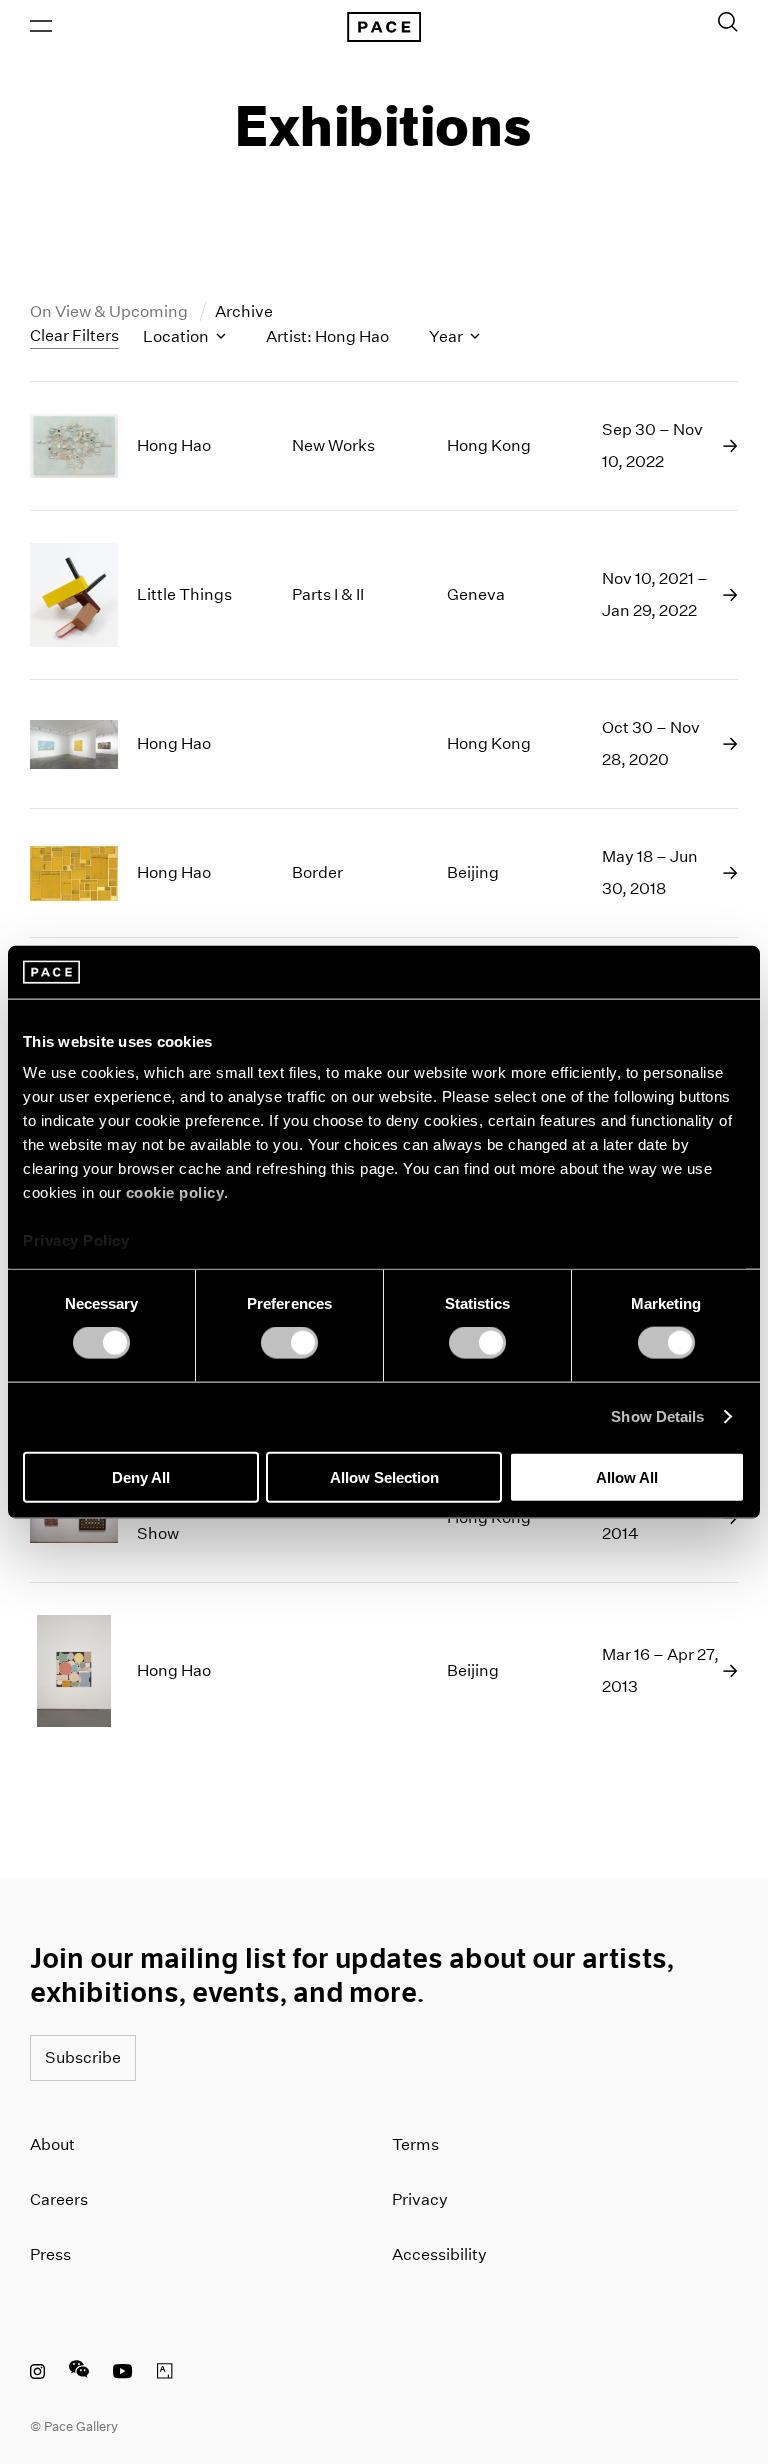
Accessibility (439, 2254)
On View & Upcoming (110, 311)
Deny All (141, 1476)
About (52, 2144)
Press (50, 2254)
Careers (59, 2199)
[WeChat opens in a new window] (79, 2374)
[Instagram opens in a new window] (37, 2374)
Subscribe (83, 2057)
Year (447, 336)
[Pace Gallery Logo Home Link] (384, 27)
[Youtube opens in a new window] (123, 2374)
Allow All (627, 1476)
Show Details (657, 1416)
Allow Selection (384, 1476)
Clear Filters (74, 335)
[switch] (289, 1343)
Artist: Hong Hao (327, 336)
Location (177, 336)
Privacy (420, 2199)
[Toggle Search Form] (728, 22)
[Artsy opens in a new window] (165, 2374)
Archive (244, 311)
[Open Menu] (41, 26)
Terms (415, 2144)
